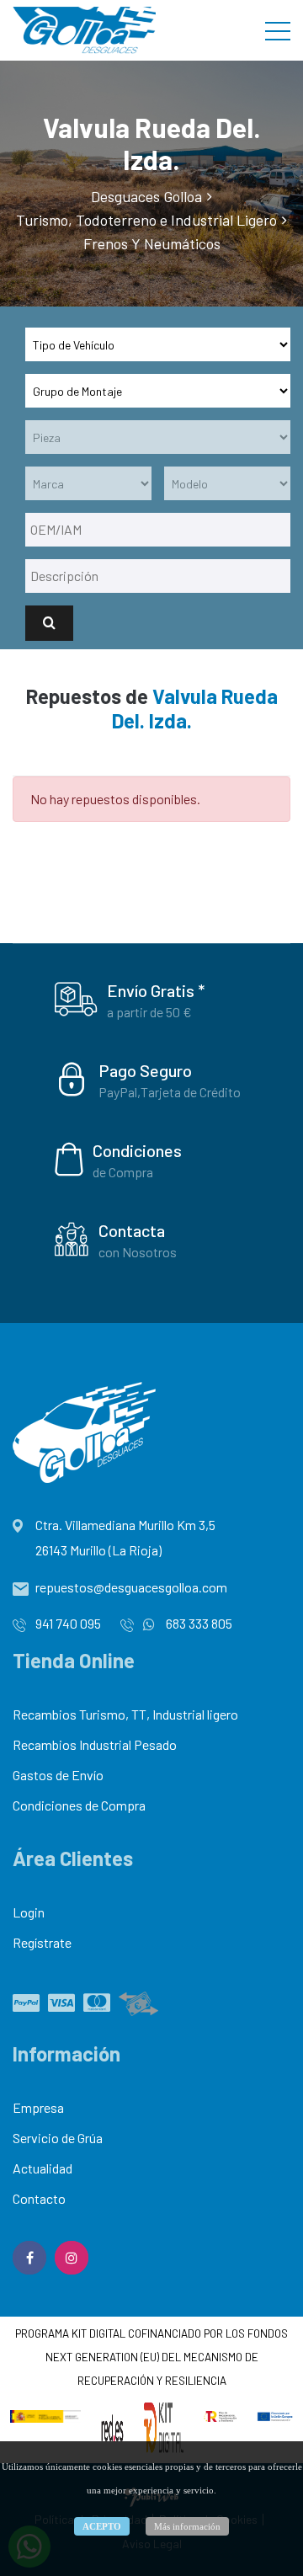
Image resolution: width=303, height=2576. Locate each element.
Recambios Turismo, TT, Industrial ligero (125, 1714)
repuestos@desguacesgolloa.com (131, 1587)
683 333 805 (198, 1623)
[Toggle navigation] (278, 30)
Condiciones (137, 1150)
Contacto (39, 2198)
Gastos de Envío (58, 1775)
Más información (187, 2526)
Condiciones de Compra (79, 1805)
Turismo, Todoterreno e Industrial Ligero (146, 220)
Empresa (38, 2107)
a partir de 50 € (149, 1012)
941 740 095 (68, 1623)
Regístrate (42, 1942)
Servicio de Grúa (58, 2138)
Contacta (132, 1230)
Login (29, 1912)
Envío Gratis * (156, 990)
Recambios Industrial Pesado (95, 1744)
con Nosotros (138, 1252)
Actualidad (43, 2168)
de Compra (123, 1172)
